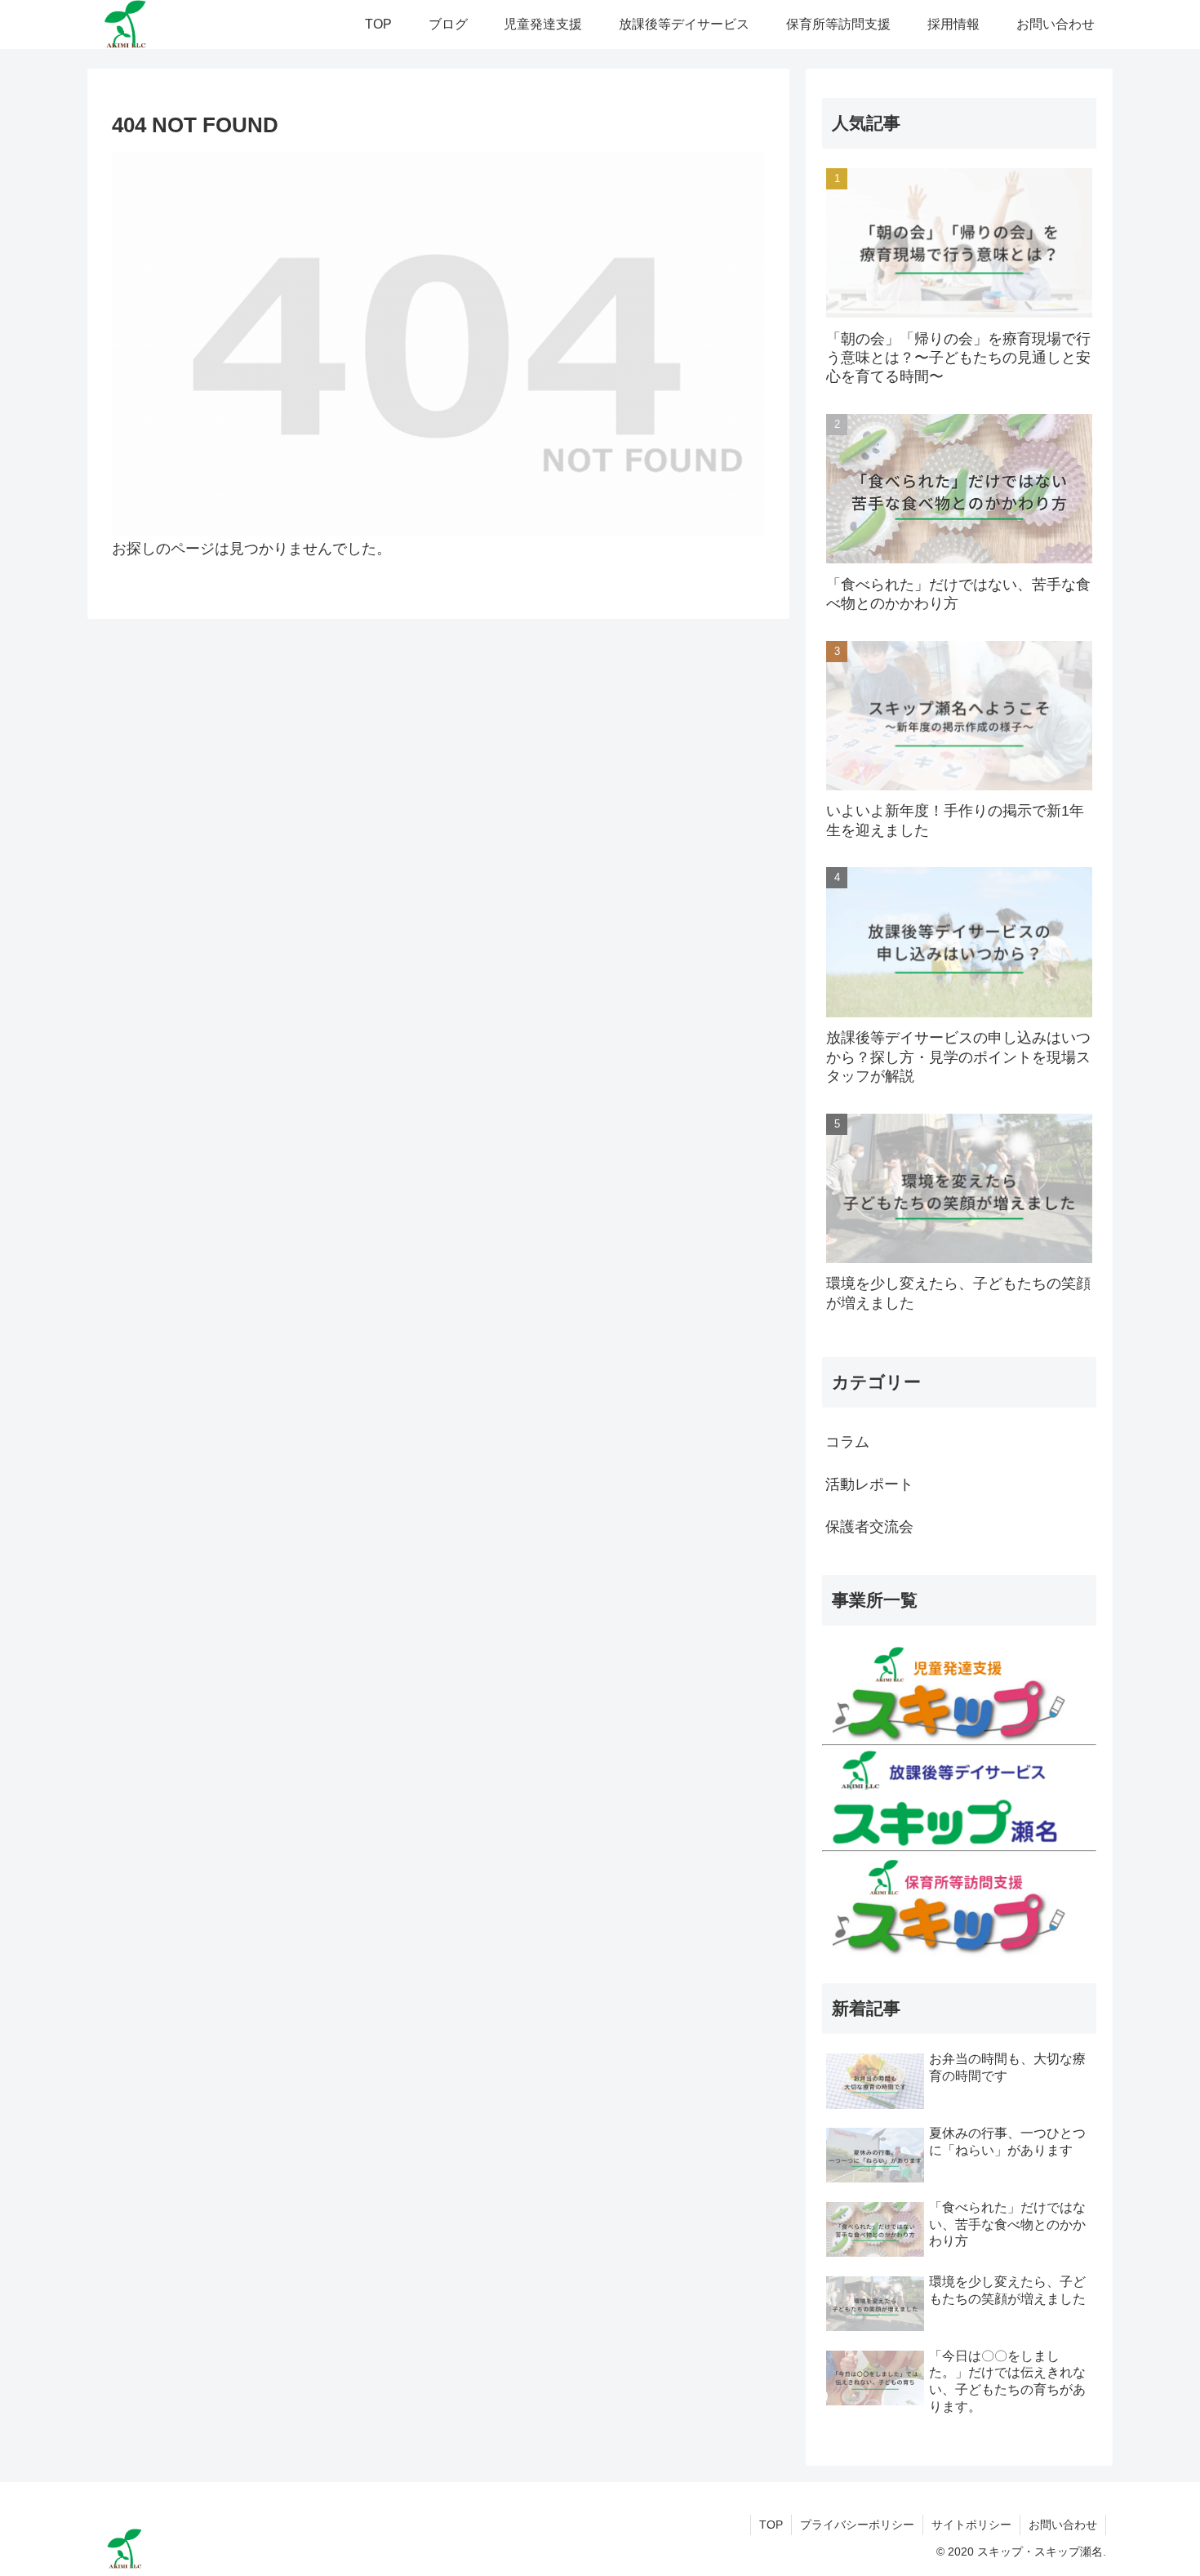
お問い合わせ (1063, 2525)
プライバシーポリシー (857, 2525)
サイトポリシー (971, 2525)
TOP (771, 2525)
